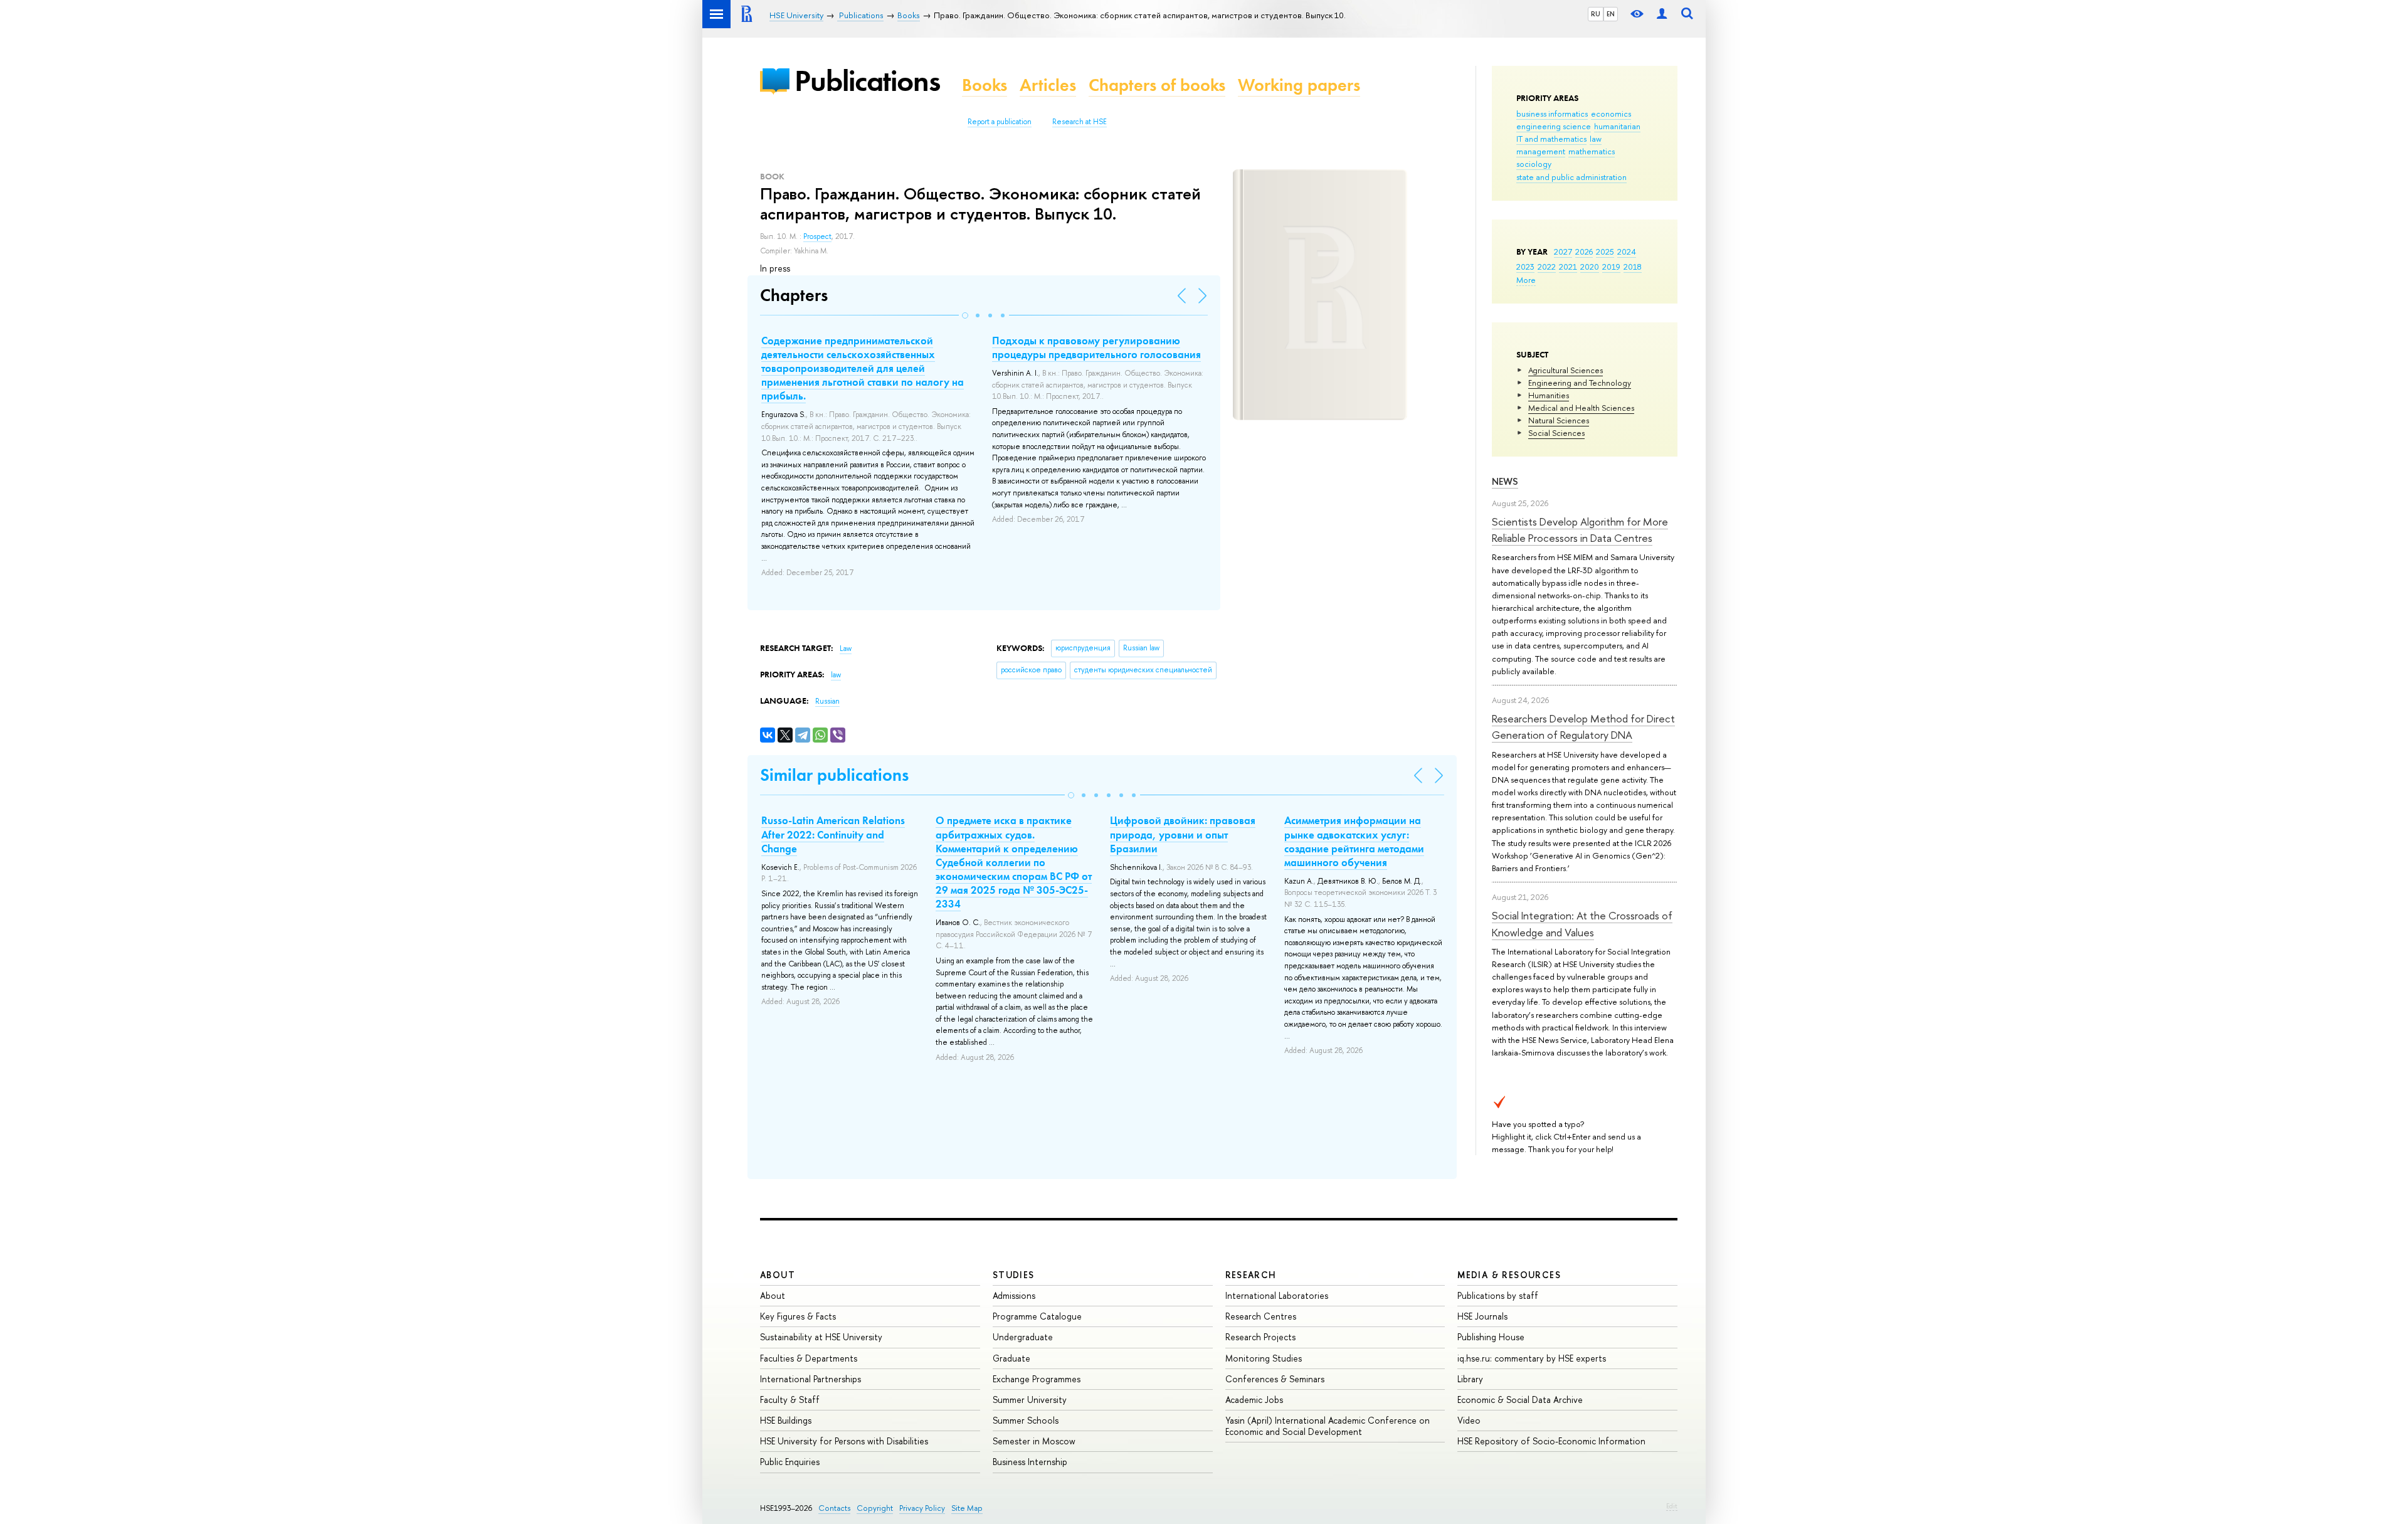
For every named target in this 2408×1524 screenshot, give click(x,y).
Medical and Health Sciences (1581, 408)
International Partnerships (811, 1379)
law (1596, 139)
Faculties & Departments (809, 1358)
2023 (1525, 267)
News (1505, 481)
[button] (965, 315)
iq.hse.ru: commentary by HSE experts (1532, 1358)
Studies (1014, 1275)
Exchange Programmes (1037, 1379)
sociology (1534, 164)
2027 (1563, 251)
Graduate (1011, 1358)
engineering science (1554, 126)
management (1541, 151)
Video (1469, 1420)
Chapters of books (1157, 85)
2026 (1584, 251)
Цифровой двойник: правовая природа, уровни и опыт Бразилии (1183, 834)
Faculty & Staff (790, 1400)
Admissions (1014, 1295)
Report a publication (1000, 122)
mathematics (1592, 151)
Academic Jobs (1254, 1400)
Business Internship (1030, 1462)
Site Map (967, 1508)
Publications (867, 81)
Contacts (834, 1508)
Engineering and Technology (1580, 383)
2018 (1633, 267)
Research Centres (1261, 1316)
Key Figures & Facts (798, 1316)
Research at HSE (1080, 122)
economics (1611, 114)
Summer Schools (1026, 1420)
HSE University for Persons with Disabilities (844, 1441)
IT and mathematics (1551, 139)
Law (846, 648)
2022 (1547, 267)
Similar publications (834, 775)
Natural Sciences (1559, 420)
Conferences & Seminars (1275, 1379)
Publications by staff (1498, 1295)
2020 (1590, 267)
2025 (1605, 251)
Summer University (1030, 1400)
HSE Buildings (786, 1420)
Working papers (1299, 85)
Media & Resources (1509, 1275)
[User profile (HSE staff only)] (1662, 14)
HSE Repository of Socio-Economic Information (1551, 1441)
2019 (1611, 267)
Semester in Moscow (1034, 1441)
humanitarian (1617, 126)
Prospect (817, 236)
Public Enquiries (790, 1462)
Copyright (875, 1508)
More (1526, 280)
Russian (827, 701)
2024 (1627, 251)
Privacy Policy (922, 1508)
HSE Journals (1482, 1316)
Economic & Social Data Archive (1520, 1400)
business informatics (1552, 114)
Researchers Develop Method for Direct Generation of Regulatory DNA (1583, 727)
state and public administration (1571, 177)
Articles (1048, 85)
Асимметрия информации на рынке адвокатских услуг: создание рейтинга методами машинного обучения (1354, 841)
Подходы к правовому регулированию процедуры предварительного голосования (1096, 347)
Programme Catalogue (1037, 1316)
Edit (1672, 1506)
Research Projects (1260, 1337)
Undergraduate (1023, 1337)
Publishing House (1491, 1337)
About (778, 1275)
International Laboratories (1277, 1295)
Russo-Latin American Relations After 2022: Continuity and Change (833, 834)
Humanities (1549, 395)
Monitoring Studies (1264, 1358)
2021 (1568, 267)
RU (1596, 14)
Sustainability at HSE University (821, 1337)
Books (985, 85)
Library (1470, 1379)
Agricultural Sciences (1566, 370)
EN (1611, 14)
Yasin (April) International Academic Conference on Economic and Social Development (1328, 1426)
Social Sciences (1556, 433)
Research (1251, 1275)
